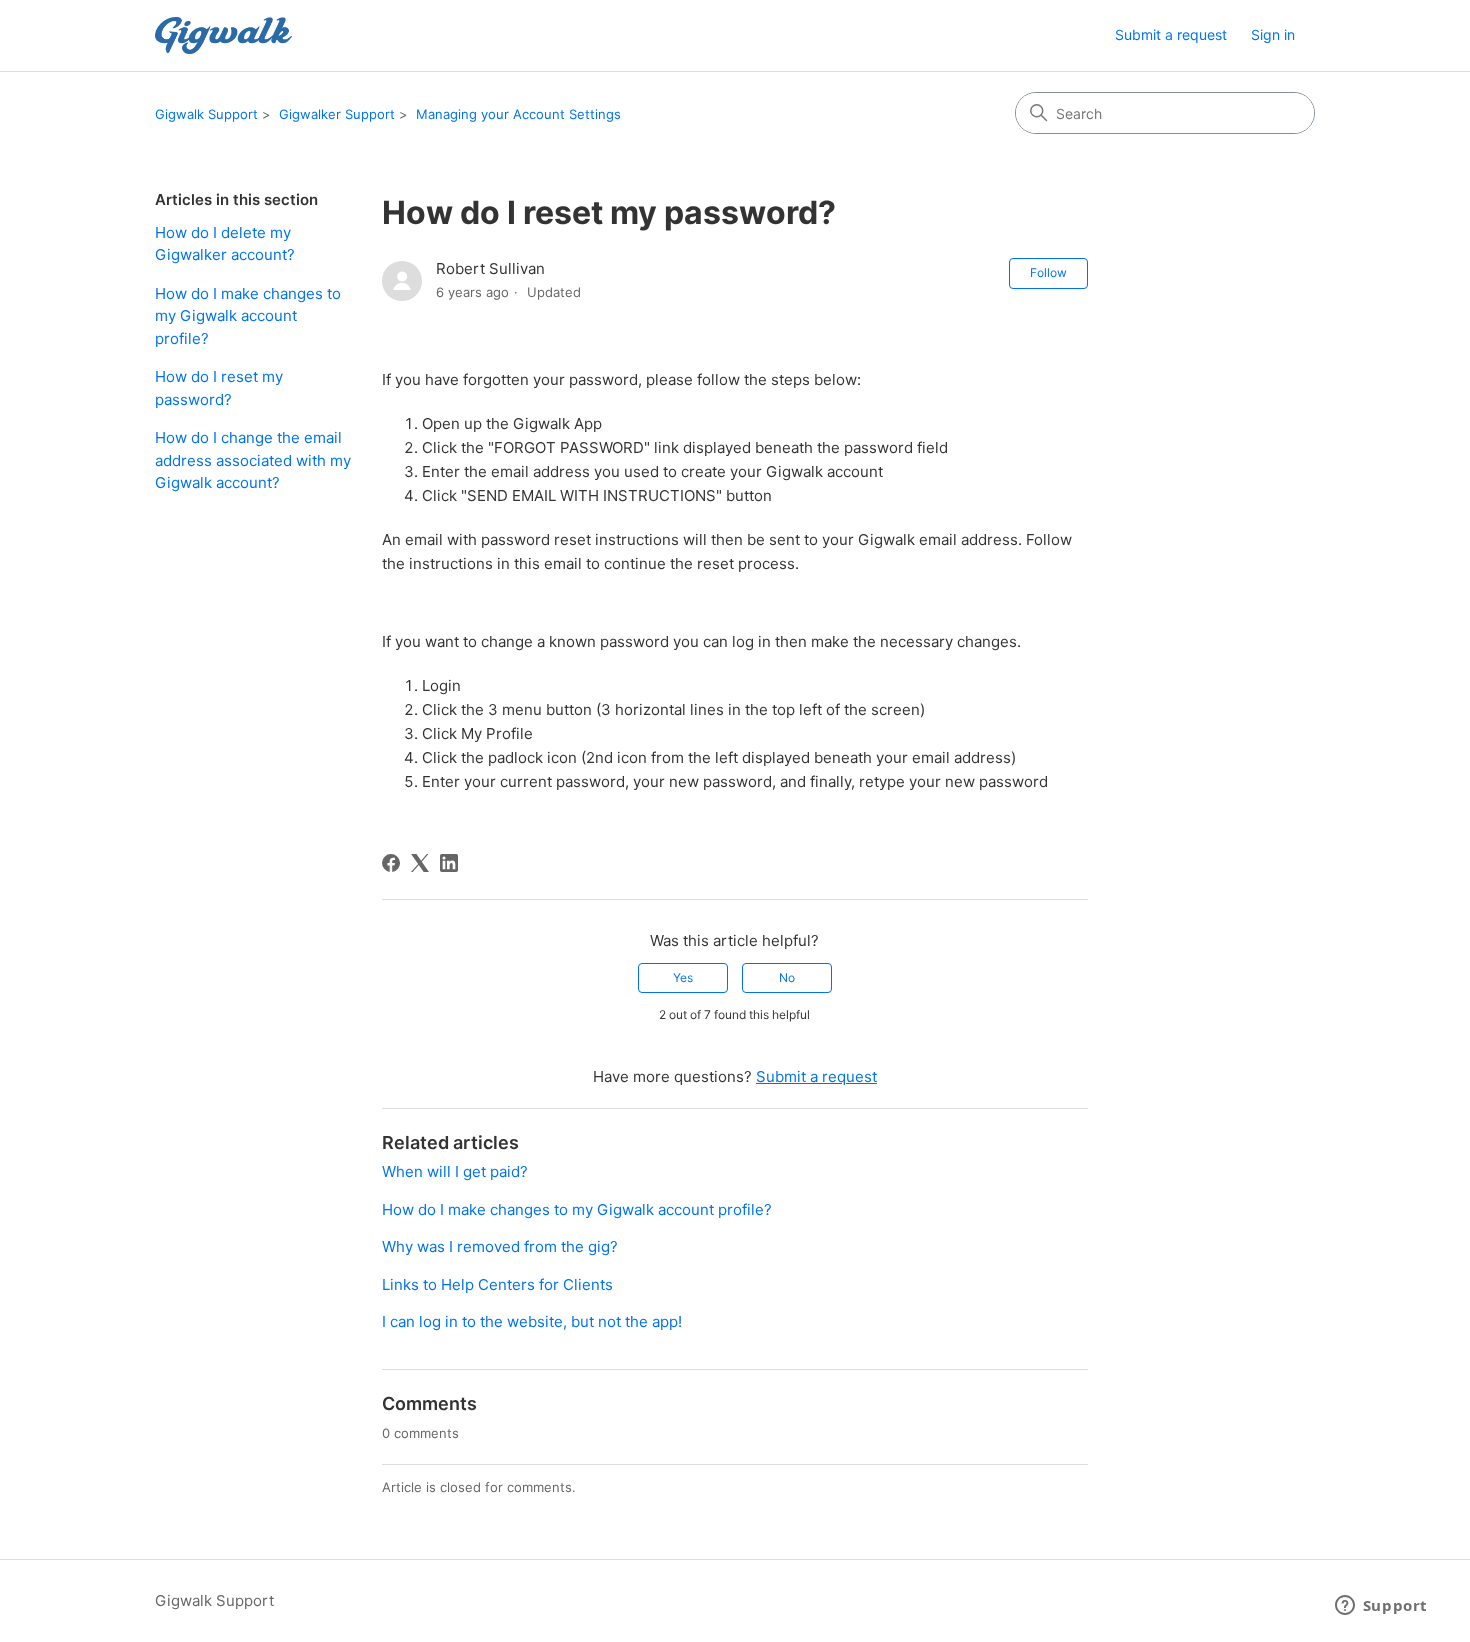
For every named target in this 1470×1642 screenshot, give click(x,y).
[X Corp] (420, 863)
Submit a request (1171, 34)
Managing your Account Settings (518, 114)
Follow (1048, 272)
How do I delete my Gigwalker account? (225, 244)
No (787, 977)
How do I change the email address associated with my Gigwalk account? (253, 460)
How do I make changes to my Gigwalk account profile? (248, 316)
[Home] (223, 35)
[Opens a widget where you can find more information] (1381, 1607)
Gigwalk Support (206, 114)
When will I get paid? (455, 1171)
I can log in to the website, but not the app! (532, 1321)
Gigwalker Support (337, 114)
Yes (683, 977)
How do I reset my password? (219, 388)
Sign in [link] (1273, 34)
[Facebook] (391, 863)
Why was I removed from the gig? (500, 1246)
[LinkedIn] (449, 863)
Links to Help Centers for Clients (497, 1284)
